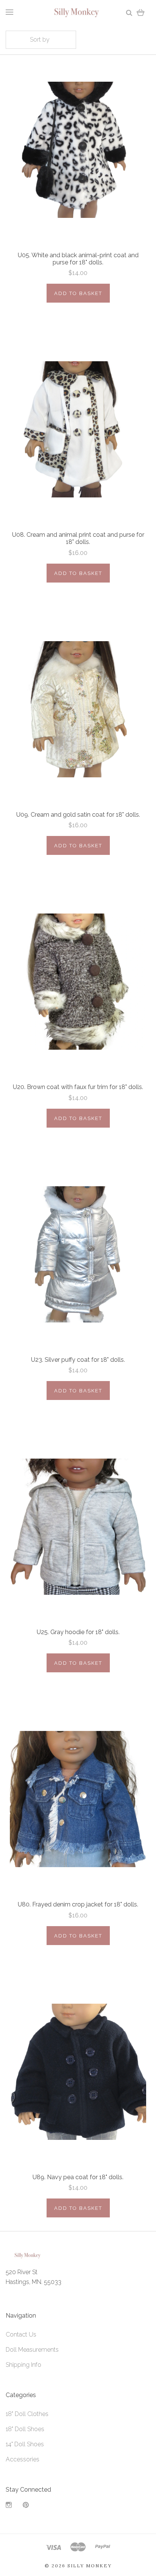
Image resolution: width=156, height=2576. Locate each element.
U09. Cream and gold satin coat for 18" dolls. (78, 815)
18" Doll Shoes (25, 2429)
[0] (141, 12)
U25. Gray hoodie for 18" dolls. (78, 1632)
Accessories (23, 2459)
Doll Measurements (32, 2350)
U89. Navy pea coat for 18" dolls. (78, 2177)
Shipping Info (23, 2365)
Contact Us (21, 2334)
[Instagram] (9, 2506)
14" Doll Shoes (25, 2444)
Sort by (40, 40)
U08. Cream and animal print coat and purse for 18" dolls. (78, 538)
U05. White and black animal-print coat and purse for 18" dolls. (78, 259)
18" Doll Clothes (27, 2414)
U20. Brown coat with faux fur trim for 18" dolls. (78, 1087)
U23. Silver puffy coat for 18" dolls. (78, 1360)
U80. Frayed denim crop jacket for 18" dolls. (78, 1904)
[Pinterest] (26, 2506)
